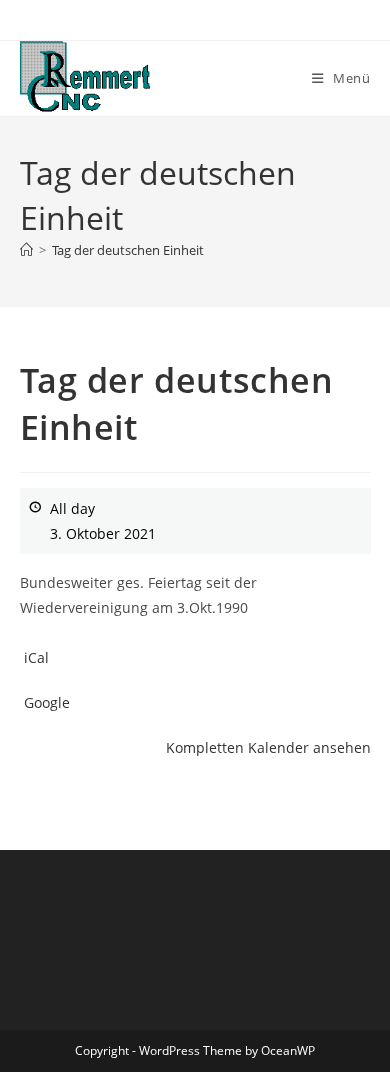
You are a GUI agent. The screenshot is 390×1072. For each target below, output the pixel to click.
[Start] (26, 250)
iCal (36, 657)
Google (47, 702)
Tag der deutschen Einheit (128, 250)
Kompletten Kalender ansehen (268, 747)
